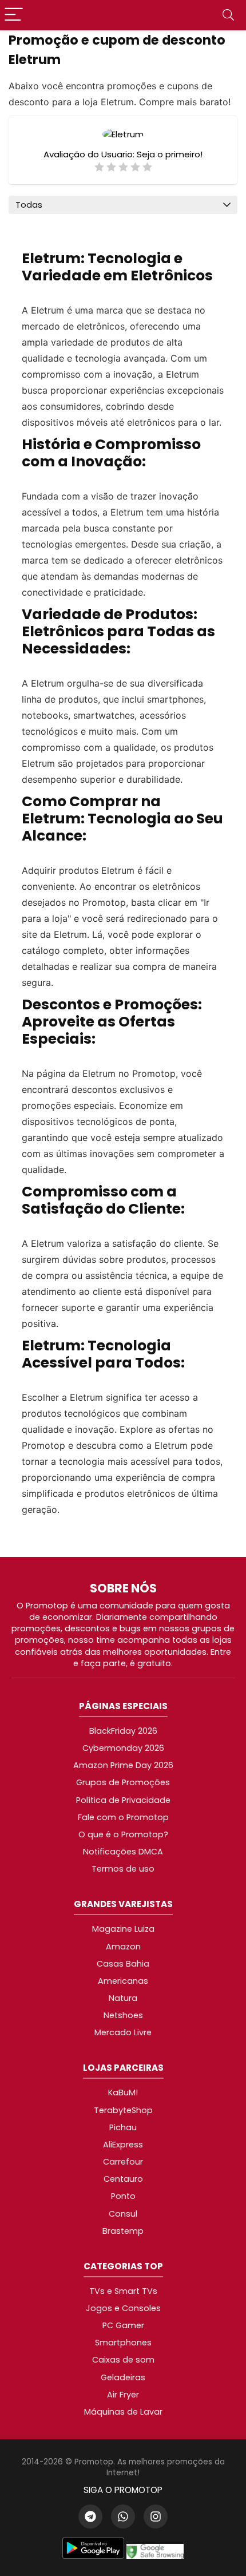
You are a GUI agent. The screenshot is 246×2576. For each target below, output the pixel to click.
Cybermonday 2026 (123, 1748)
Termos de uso (123, 1869)
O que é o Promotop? (123, 1834)
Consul (123, 2214)
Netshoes (123, 2015)
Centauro (123, 2179)
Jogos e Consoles (123, 2308)
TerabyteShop (123, 2110)
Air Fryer (123, 2395)
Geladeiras (123, 2377)
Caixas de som (123, 2360)
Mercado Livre (123, 2032)
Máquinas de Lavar (123, 2412)
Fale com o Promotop (123, 1817)
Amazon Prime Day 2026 (123, 1765)
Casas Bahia (123, 1964)
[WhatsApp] (123, 2516)
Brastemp (123, 2231)
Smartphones (123, 2343)
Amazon (123, 1947)
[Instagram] (156, 2516)
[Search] (228, 15)
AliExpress (123, 2145)
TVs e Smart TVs (123, 2291)
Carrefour (123, 2162)
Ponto (123, 2196)
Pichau (123, 2127)
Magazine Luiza (123, 1929)
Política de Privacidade (123, 1800)
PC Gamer (123, 2325)
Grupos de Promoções (123, 1782)
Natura (123, 1998)
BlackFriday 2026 (123, 1731)
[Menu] (14, 15)
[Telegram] (90, 2516)
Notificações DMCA (123, 1852)
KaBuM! (123, 2092)
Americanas (123, 1981)
